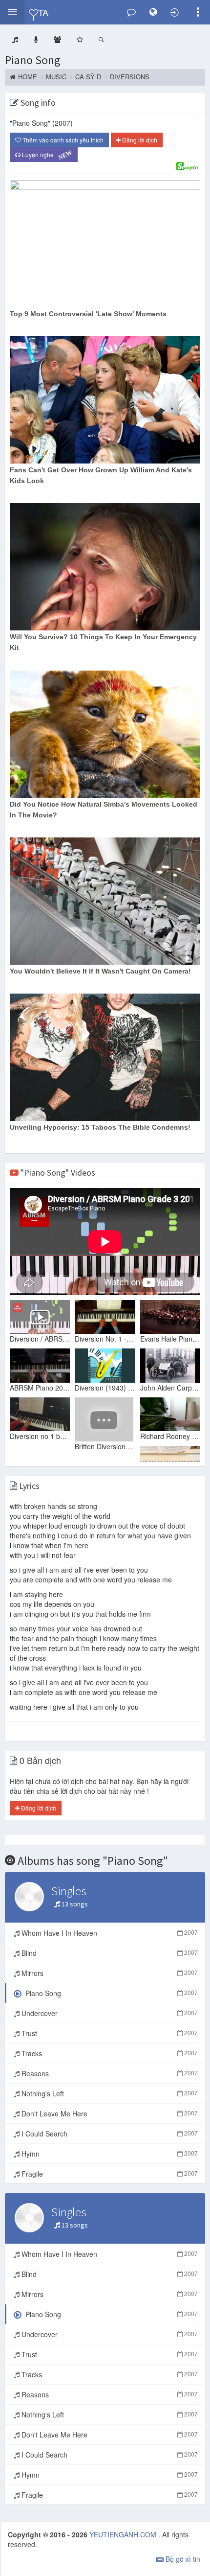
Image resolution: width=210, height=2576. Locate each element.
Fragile (109, 2174)
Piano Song (33, 60)
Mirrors (109, 1973)
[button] (12, 12)
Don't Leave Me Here (109, 2113)
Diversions (130, 77)
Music (56, 77)
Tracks (109, 2053)
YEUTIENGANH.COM (124, 2534)
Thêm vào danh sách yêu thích (62, 140)
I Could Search (109, 2134)
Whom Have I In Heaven (109, 1933)
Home (28, 77)
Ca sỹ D (88, 77)
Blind (109, 1953)
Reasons (109, 2073)
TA (43, 12)
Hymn (109, 2154)
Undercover (109, 2013)
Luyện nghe (46, 155)
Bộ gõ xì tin (182, 2559)
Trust (109, 2033)
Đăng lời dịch (139, 140)
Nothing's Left (109, 2093)
